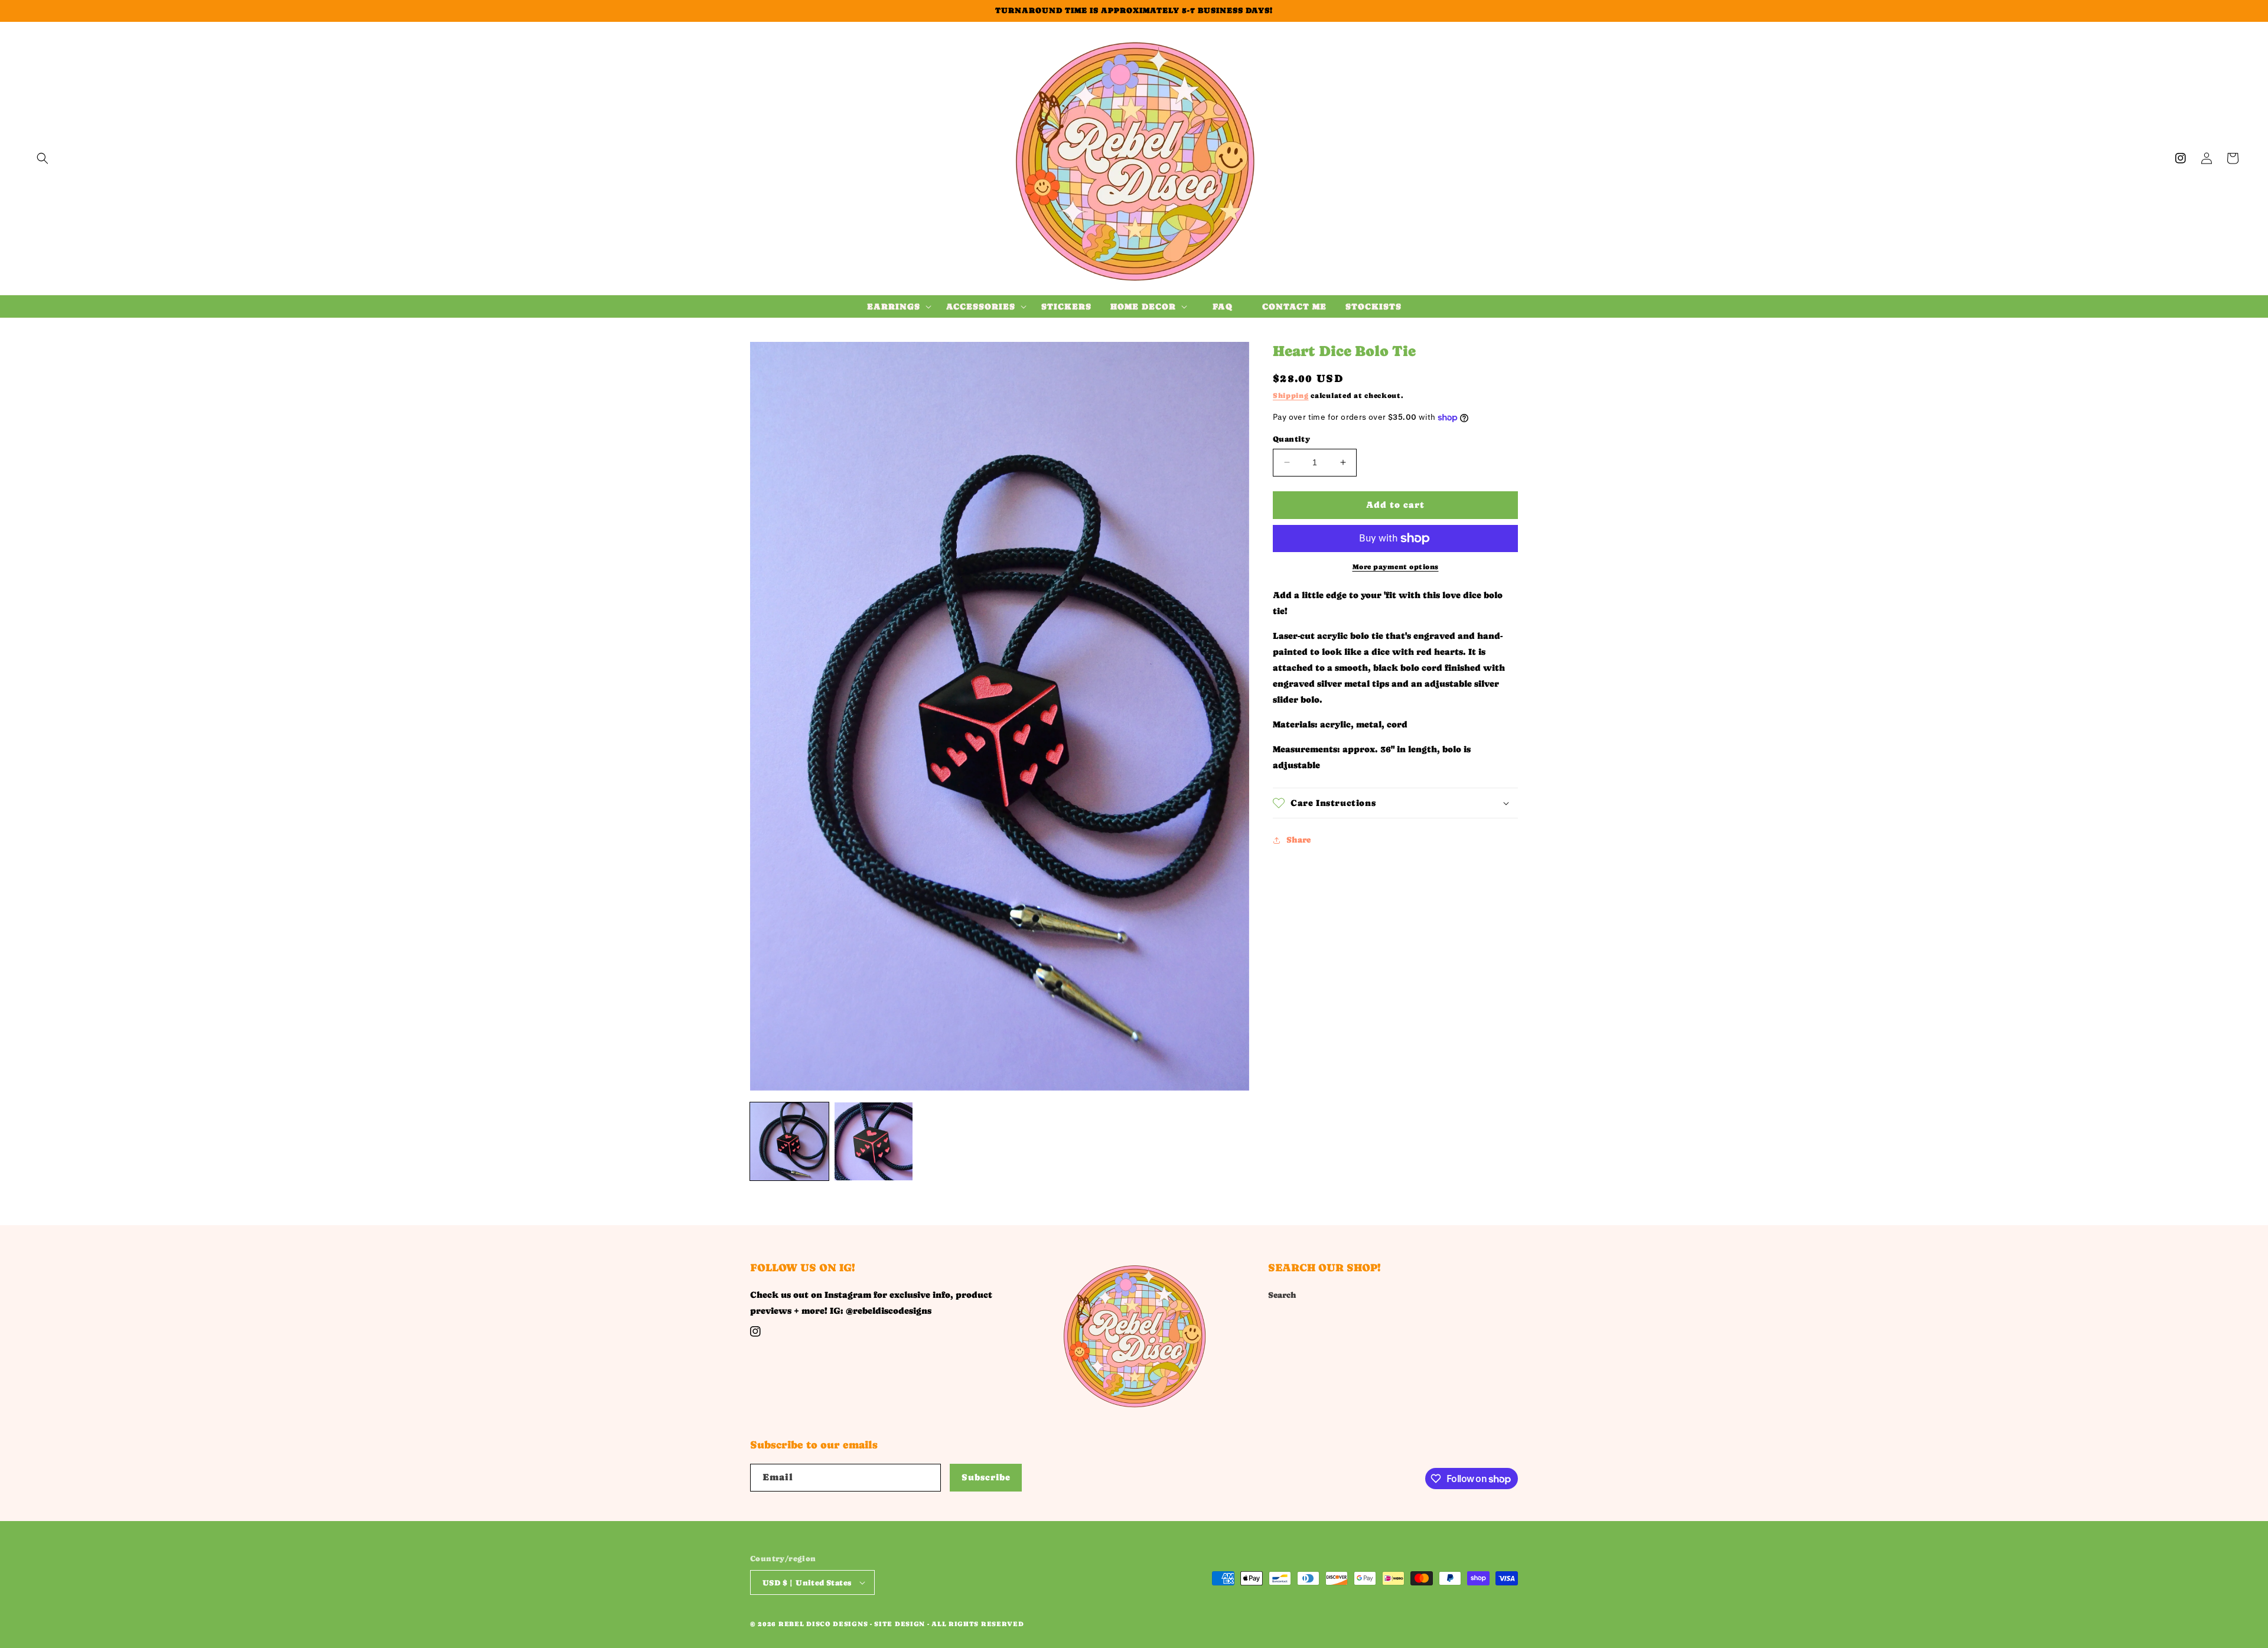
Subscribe (986, 1477)
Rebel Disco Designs (823, 1624)
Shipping (1291, 396)
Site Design (900, 1624)
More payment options (1396, 567)
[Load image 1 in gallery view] (789, 1142)
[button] (43, 158)
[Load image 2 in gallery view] (874, 1142)
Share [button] (1298, 840)
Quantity (1291, 439)
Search (1282, 1295)
